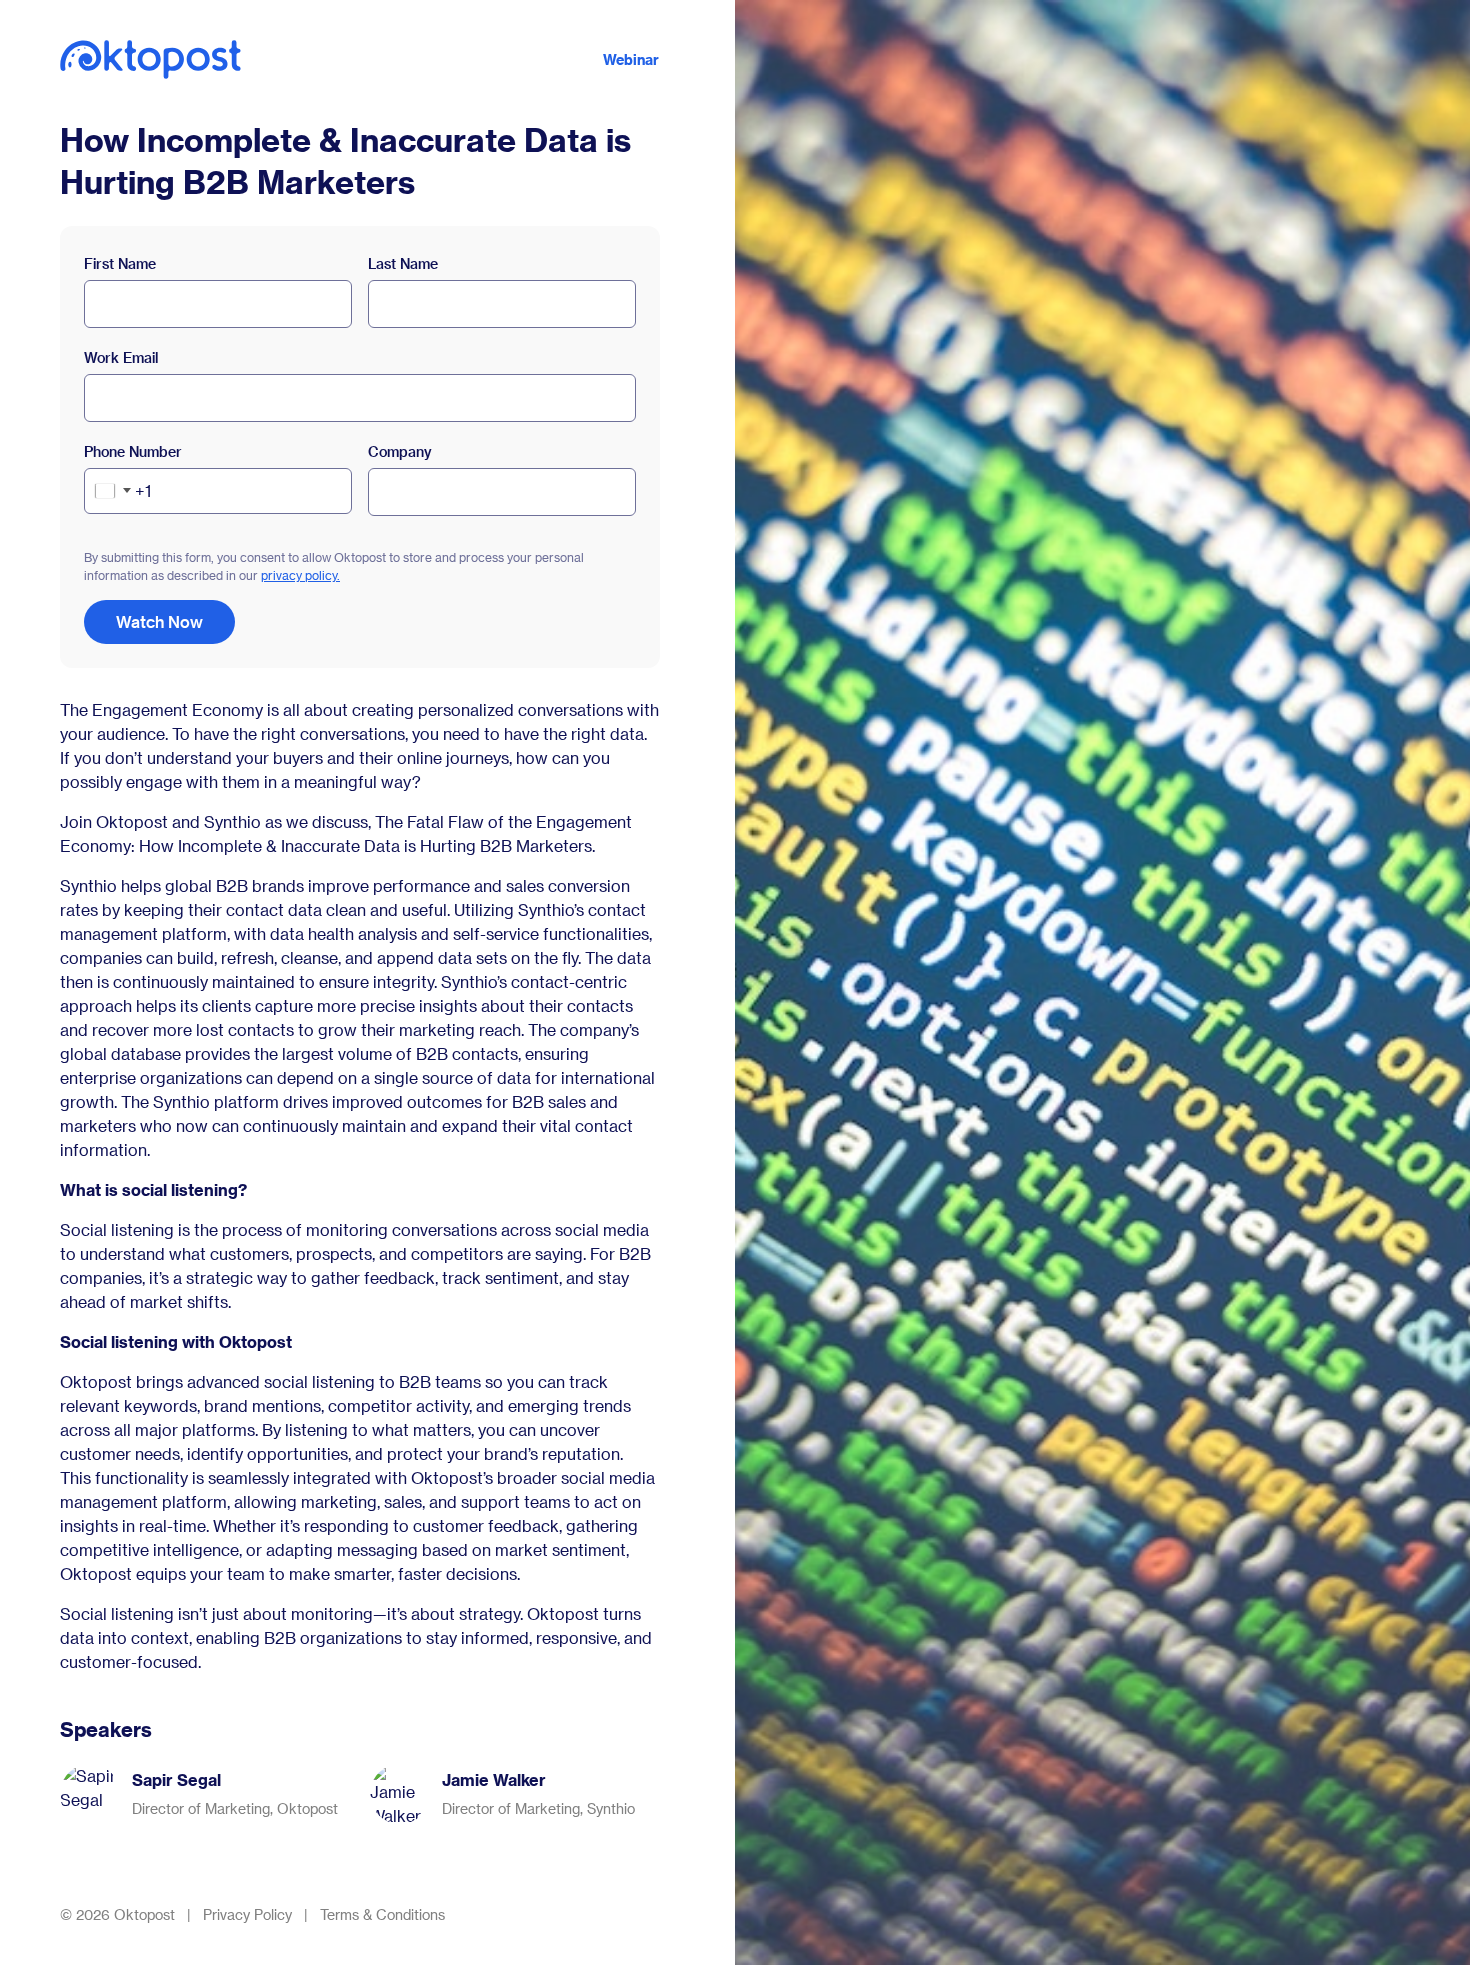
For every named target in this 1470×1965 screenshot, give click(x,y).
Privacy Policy (247, 1914)
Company (400, 451)
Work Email (121, 357)
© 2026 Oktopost (117, 1914)
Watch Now (159, 621)
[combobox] (118, 491)
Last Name (403, 263)
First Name (120, 263)
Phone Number (133, 451)
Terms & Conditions (382, 1914)
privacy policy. (300, 575)
